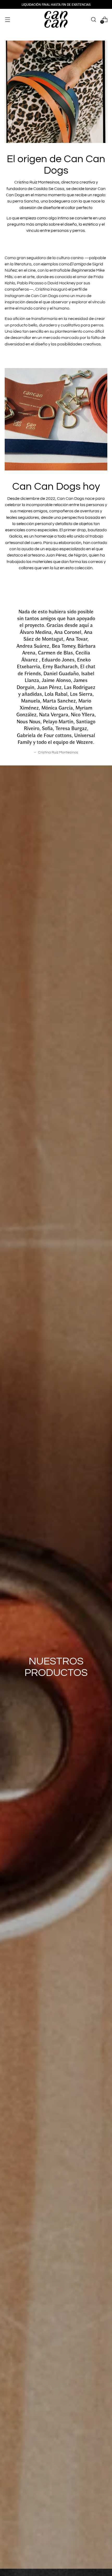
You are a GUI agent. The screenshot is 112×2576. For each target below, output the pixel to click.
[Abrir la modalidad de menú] (7, 19)
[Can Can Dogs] (56, 19)
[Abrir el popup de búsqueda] (93, 19)
